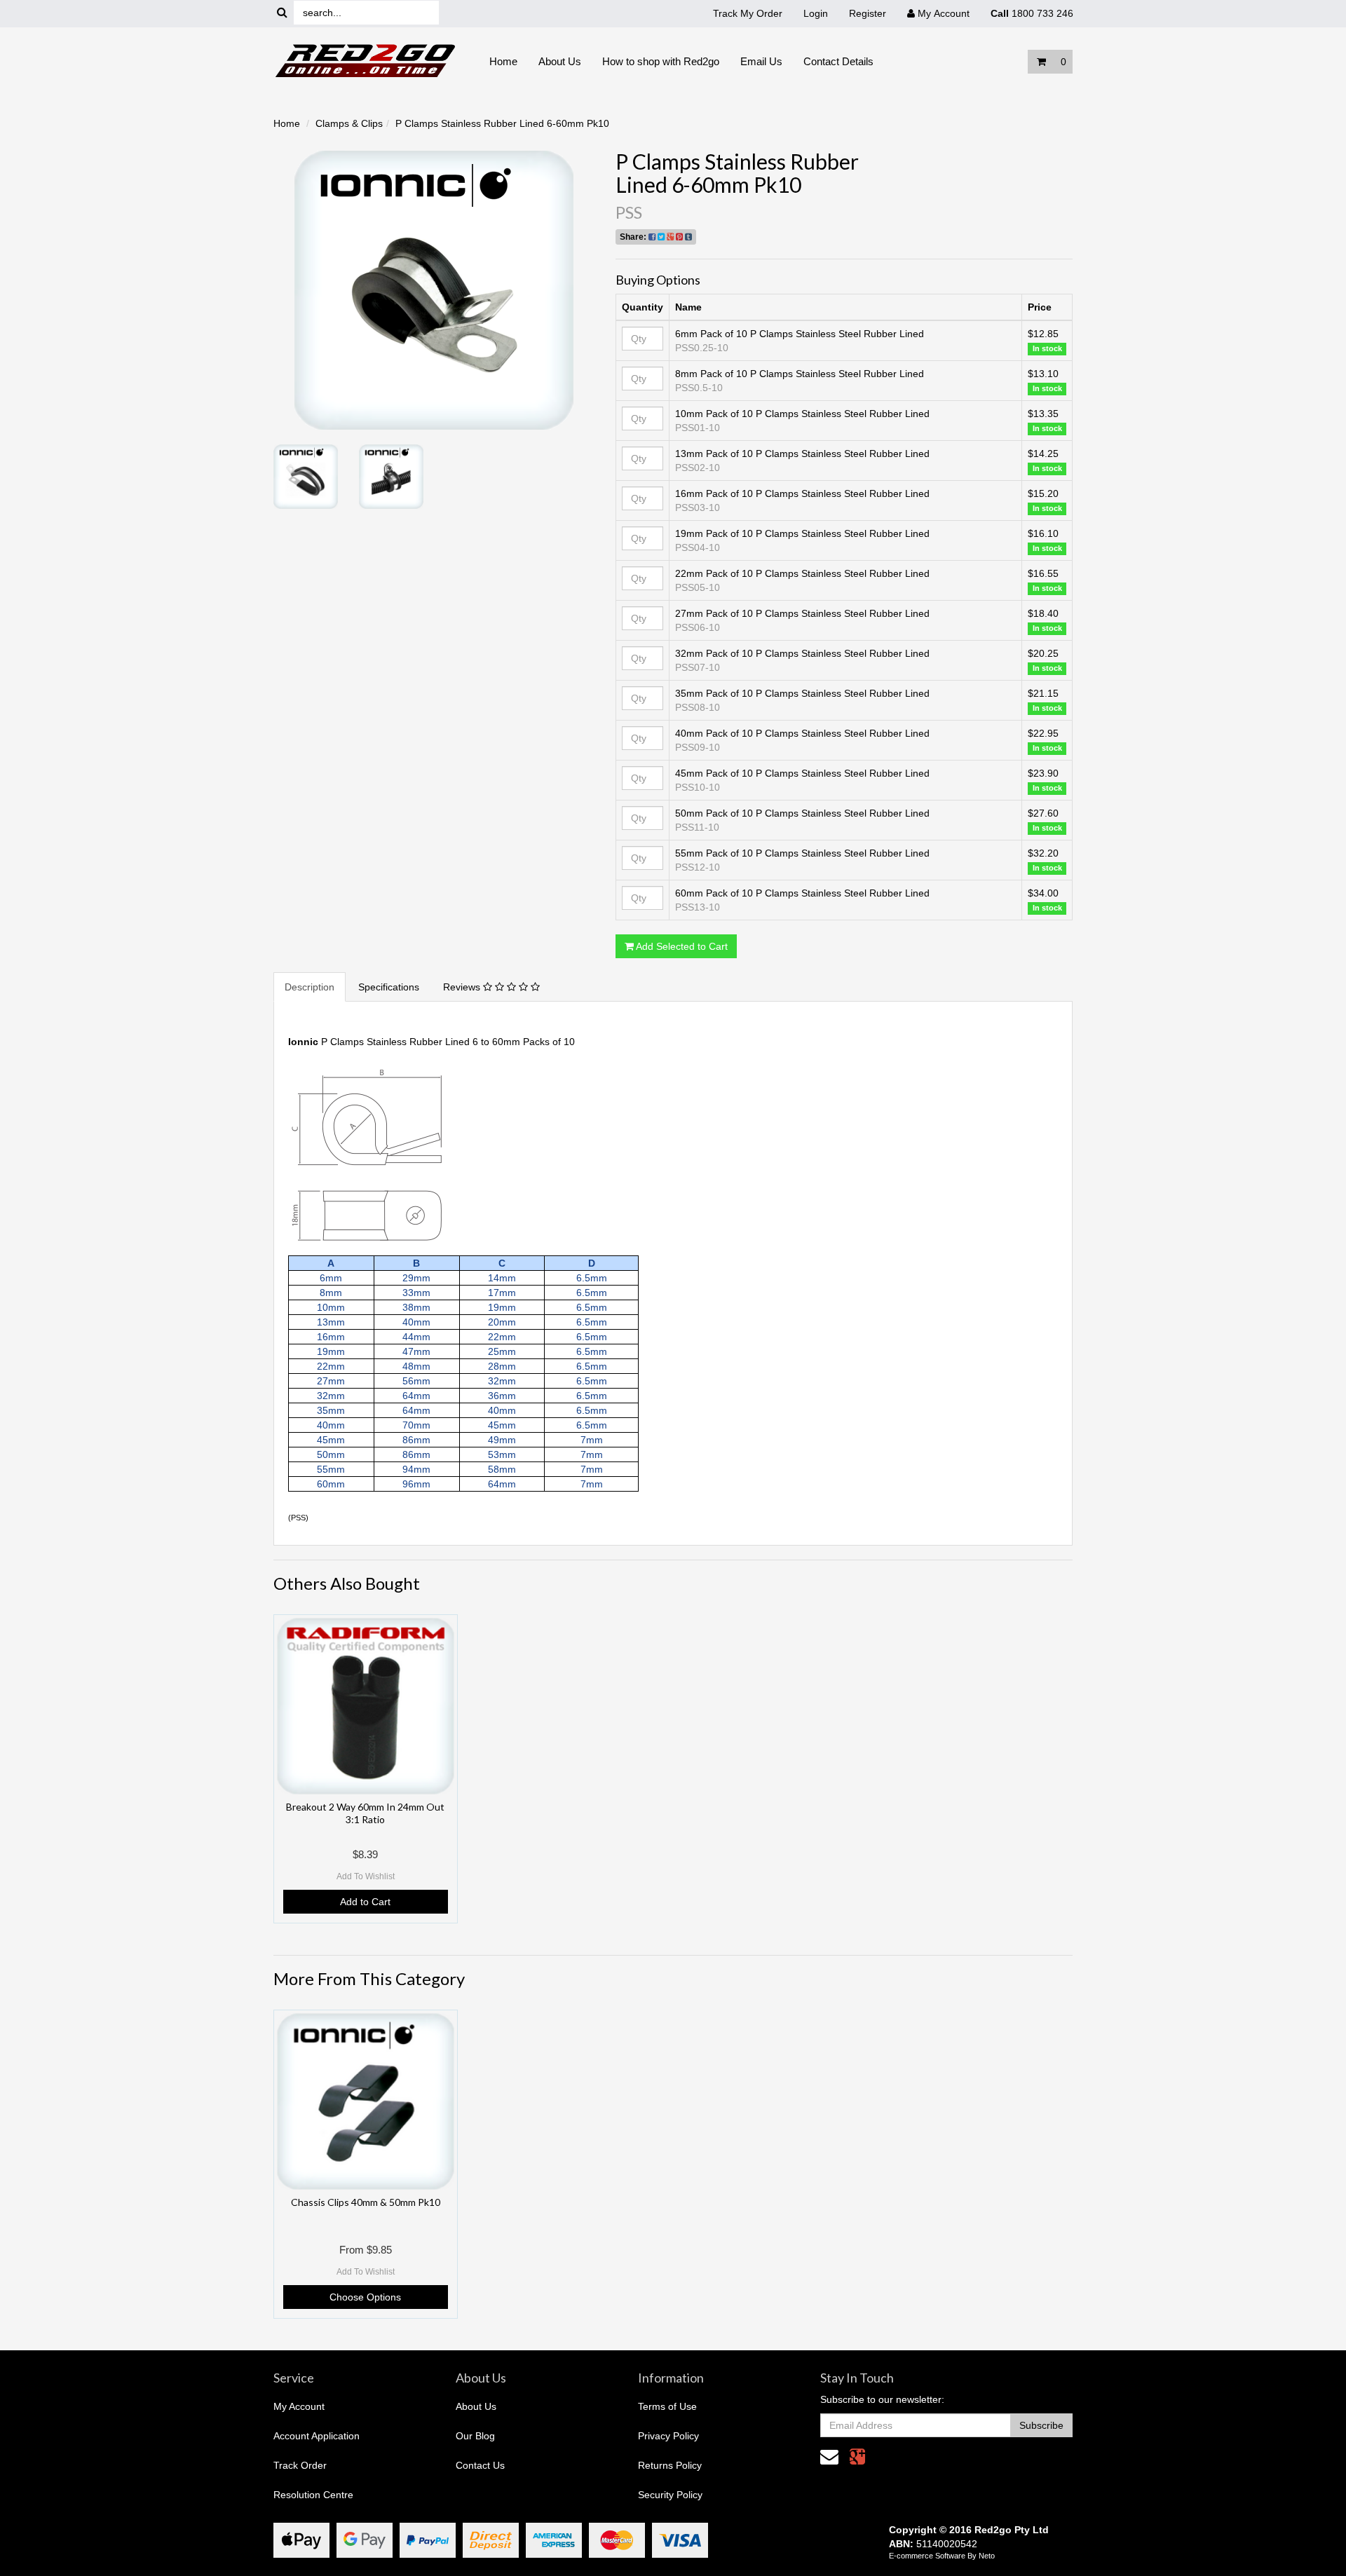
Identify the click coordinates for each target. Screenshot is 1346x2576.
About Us (560, 61)
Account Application (317, 2436)
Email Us (761, 61)
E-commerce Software (927, 2556)
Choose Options (365, 2297)
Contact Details (838, 61)
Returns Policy (670, 2465)
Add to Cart (365, 1902)
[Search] (282, 13)
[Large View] (306, 477)
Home (503, 61)
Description (310, 987)
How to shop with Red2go (661, 61)
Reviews (463, 987)
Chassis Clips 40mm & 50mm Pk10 (366, 2202)
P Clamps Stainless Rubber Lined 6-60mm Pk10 (502, 123)
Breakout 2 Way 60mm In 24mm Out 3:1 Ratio (365, 1813)
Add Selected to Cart (681, 946)
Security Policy (670, 2495)
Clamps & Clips (349, 123)
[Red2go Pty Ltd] (366, 61)
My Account (299, 2406)
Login (816, 13)
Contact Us (480, 2465)
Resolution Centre (313, 2495)
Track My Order (748, 13)
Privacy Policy (668, 2436)
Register (868, 13)
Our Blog (475, 2436)
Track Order (300, 2465)
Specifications (389, 987)
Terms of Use (667, 2406)
